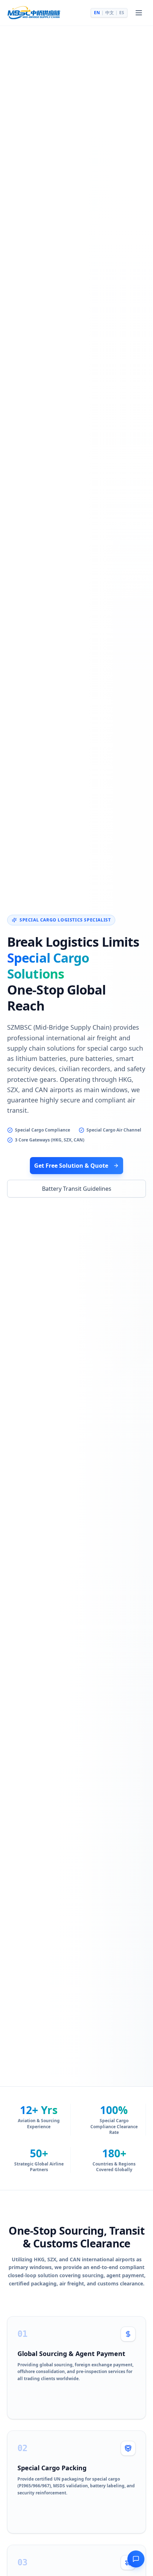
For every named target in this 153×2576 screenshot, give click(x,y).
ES (122, 13)
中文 (110, 13)
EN (97, 13)
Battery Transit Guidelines (77, 1189)
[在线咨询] (136, 2559)
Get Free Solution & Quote (71, 1166)
